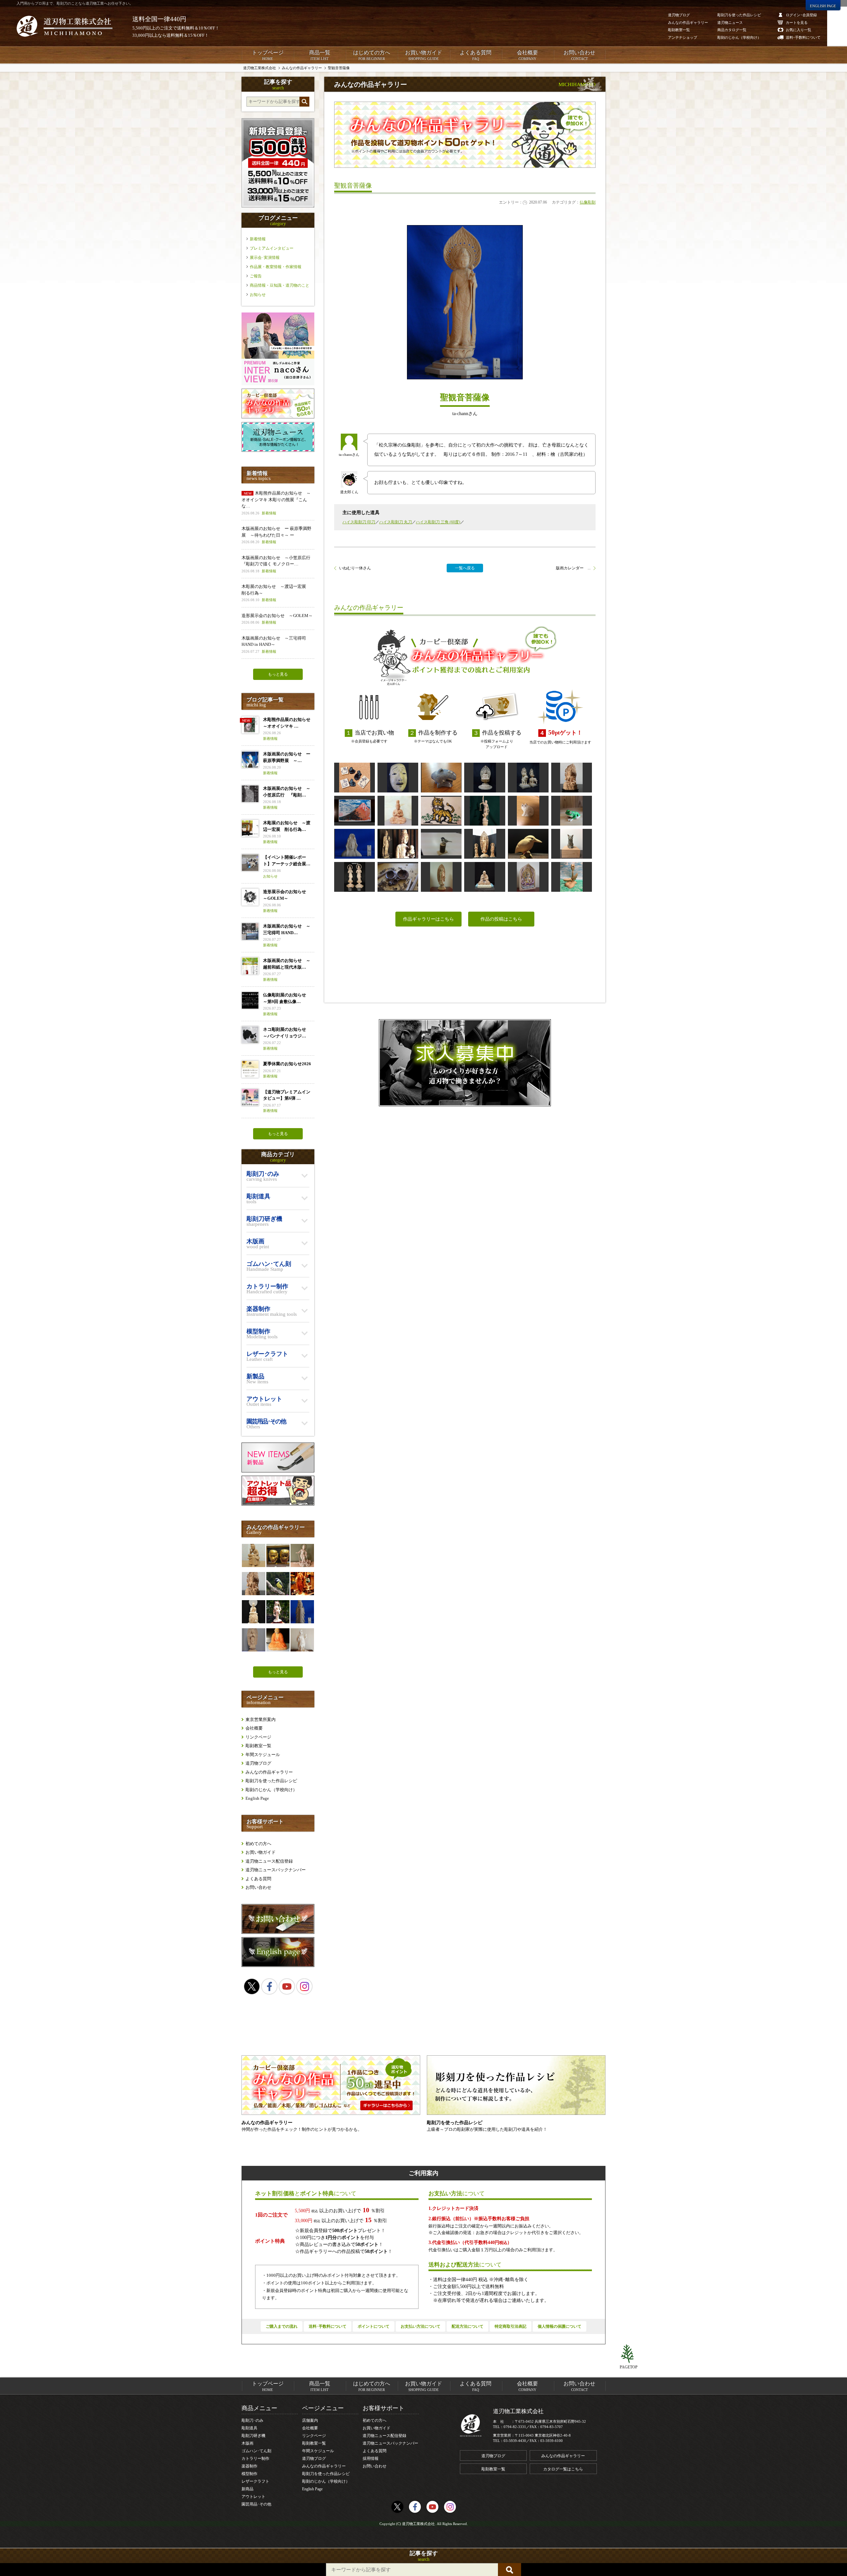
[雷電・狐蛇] (278, 1555)
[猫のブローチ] (528, 811)
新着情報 (258, 239)
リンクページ (258, 1737)
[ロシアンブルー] (572, 844)
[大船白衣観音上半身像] (355, 844)
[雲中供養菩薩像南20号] (302, 1555)
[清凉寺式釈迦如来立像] (441, 877)
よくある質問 (475, 55)
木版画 (247, 2443)
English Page (257, 1798)
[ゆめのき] (572, 877)
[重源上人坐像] (485, 877)
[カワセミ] (528, 844)
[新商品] (278, 1471)
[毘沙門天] (302, 1640)
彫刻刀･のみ (252, 2420)
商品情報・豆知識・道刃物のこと (280, 285)
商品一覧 (320, 55)
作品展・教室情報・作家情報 (276, 267)
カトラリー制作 (255, 2458)
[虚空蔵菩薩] (528, 877)
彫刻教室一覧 (258, 1746)
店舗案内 (310, 2420)
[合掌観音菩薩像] (253, 1640)
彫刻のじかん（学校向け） (271, 1790)
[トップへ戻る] (629, 2354)
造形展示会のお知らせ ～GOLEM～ (277, 619)
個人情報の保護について (559, 2326)
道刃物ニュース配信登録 (269, 1861)
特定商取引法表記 (511, 2326)
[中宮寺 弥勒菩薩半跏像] (253, 1612)
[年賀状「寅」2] (441, 811)
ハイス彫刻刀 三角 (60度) (438, 522)
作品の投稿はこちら (501, 919)
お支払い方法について (421, 2326)
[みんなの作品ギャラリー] (278, 417)
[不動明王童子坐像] (572, 778)
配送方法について (468, 2326)
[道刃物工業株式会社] (65, 26)
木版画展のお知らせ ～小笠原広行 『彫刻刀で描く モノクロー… (278, 564)
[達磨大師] (278, 1640)
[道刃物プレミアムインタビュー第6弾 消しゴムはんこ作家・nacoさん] (278, 384)
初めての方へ (258, 1844)
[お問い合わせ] (278, 1932)
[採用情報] (465, 1063)
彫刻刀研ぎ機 (253, 2436)
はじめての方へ (372, 55)
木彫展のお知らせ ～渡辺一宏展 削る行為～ (276, 593)
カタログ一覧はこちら (563, 2469)
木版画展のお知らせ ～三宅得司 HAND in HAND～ (274, 644)
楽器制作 (249, 2466)
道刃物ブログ (258, 1763)
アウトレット (253, 2497)
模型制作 (249, 2474)
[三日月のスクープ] (398, 877)
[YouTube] (287, 1986)
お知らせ (258, 295)
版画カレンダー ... (573, 568)
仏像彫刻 (588, 202)
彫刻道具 (249, 2428)
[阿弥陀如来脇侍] (355, 877)
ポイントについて (374, 2326)
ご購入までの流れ (282, 2326)
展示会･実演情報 (265, 258)
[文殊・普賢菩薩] (528, 778)
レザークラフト (255, 2481)
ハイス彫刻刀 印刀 (359, 522)
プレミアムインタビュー (272, 248)
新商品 (247, 2489)
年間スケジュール (263, 1755)
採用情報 (371, 2458)
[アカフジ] (355, 811)
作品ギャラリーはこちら (428, 919)
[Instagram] (304, 1986)
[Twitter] (252, 1986)
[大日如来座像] (398, 811)
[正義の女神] (485, 811)
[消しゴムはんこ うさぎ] (355, 778)
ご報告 (256, 276)
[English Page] (278, 1965)
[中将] (398, 778)
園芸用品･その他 (256, 2504)
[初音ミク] (278, 1612)
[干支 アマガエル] (572, 811)
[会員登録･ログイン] (278, 206)
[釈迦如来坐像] (485, 778)
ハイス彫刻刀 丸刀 (396, 522)
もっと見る (278, 674)
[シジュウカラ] (441, 844)
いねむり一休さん (355, 568)
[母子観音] (398, 844)
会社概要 (527, 55)
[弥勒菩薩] (253, 1555)
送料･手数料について (328, 2326)
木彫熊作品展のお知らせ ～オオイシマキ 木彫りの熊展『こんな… (276, 503)
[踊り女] (302, 1584)
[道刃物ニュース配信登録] (278, 450)
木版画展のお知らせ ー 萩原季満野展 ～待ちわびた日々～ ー (276, 535)
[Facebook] (269, 1986)
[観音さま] (302, 1612)
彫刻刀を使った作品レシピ (271, 1781)
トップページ (268, 55)
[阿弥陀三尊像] (485, 844)
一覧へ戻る (465, 568)
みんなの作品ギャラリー (269, 1772)
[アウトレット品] (278, 1504)
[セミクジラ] (441, 778)
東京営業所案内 (261, 1719)
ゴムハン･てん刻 (256, 2451)
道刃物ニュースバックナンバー (276, 1870)
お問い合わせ (579, 55)
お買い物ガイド (423, 55)
